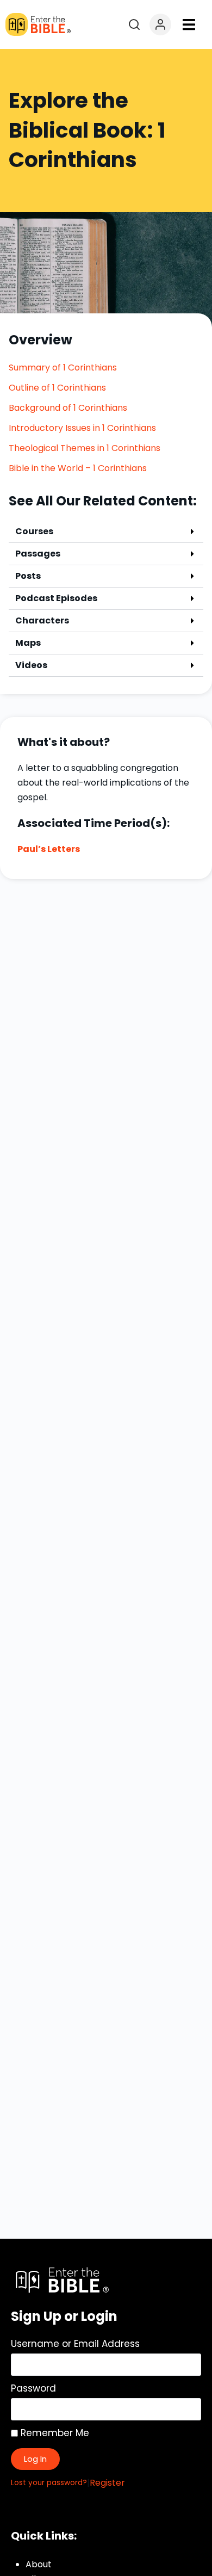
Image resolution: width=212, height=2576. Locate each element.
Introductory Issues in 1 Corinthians (82, 428)
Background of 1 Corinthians (68, 408)
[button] (189, 25)
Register (107, 2483)
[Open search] (134, 24)
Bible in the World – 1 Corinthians (78, 468)
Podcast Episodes (56, 598)
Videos (31, 665)
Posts (28, 576)
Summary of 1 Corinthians (63, 367)
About (39, 2564)
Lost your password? (49, 2483)
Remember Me (54, 2433)
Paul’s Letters (49, 849)
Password (33, 2388)
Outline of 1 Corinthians (57, 388)
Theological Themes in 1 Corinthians (85, 448)
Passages (38, 554)
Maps (28, 643)
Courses (34, 531)
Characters (42, 620)
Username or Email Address (75, 2344)
